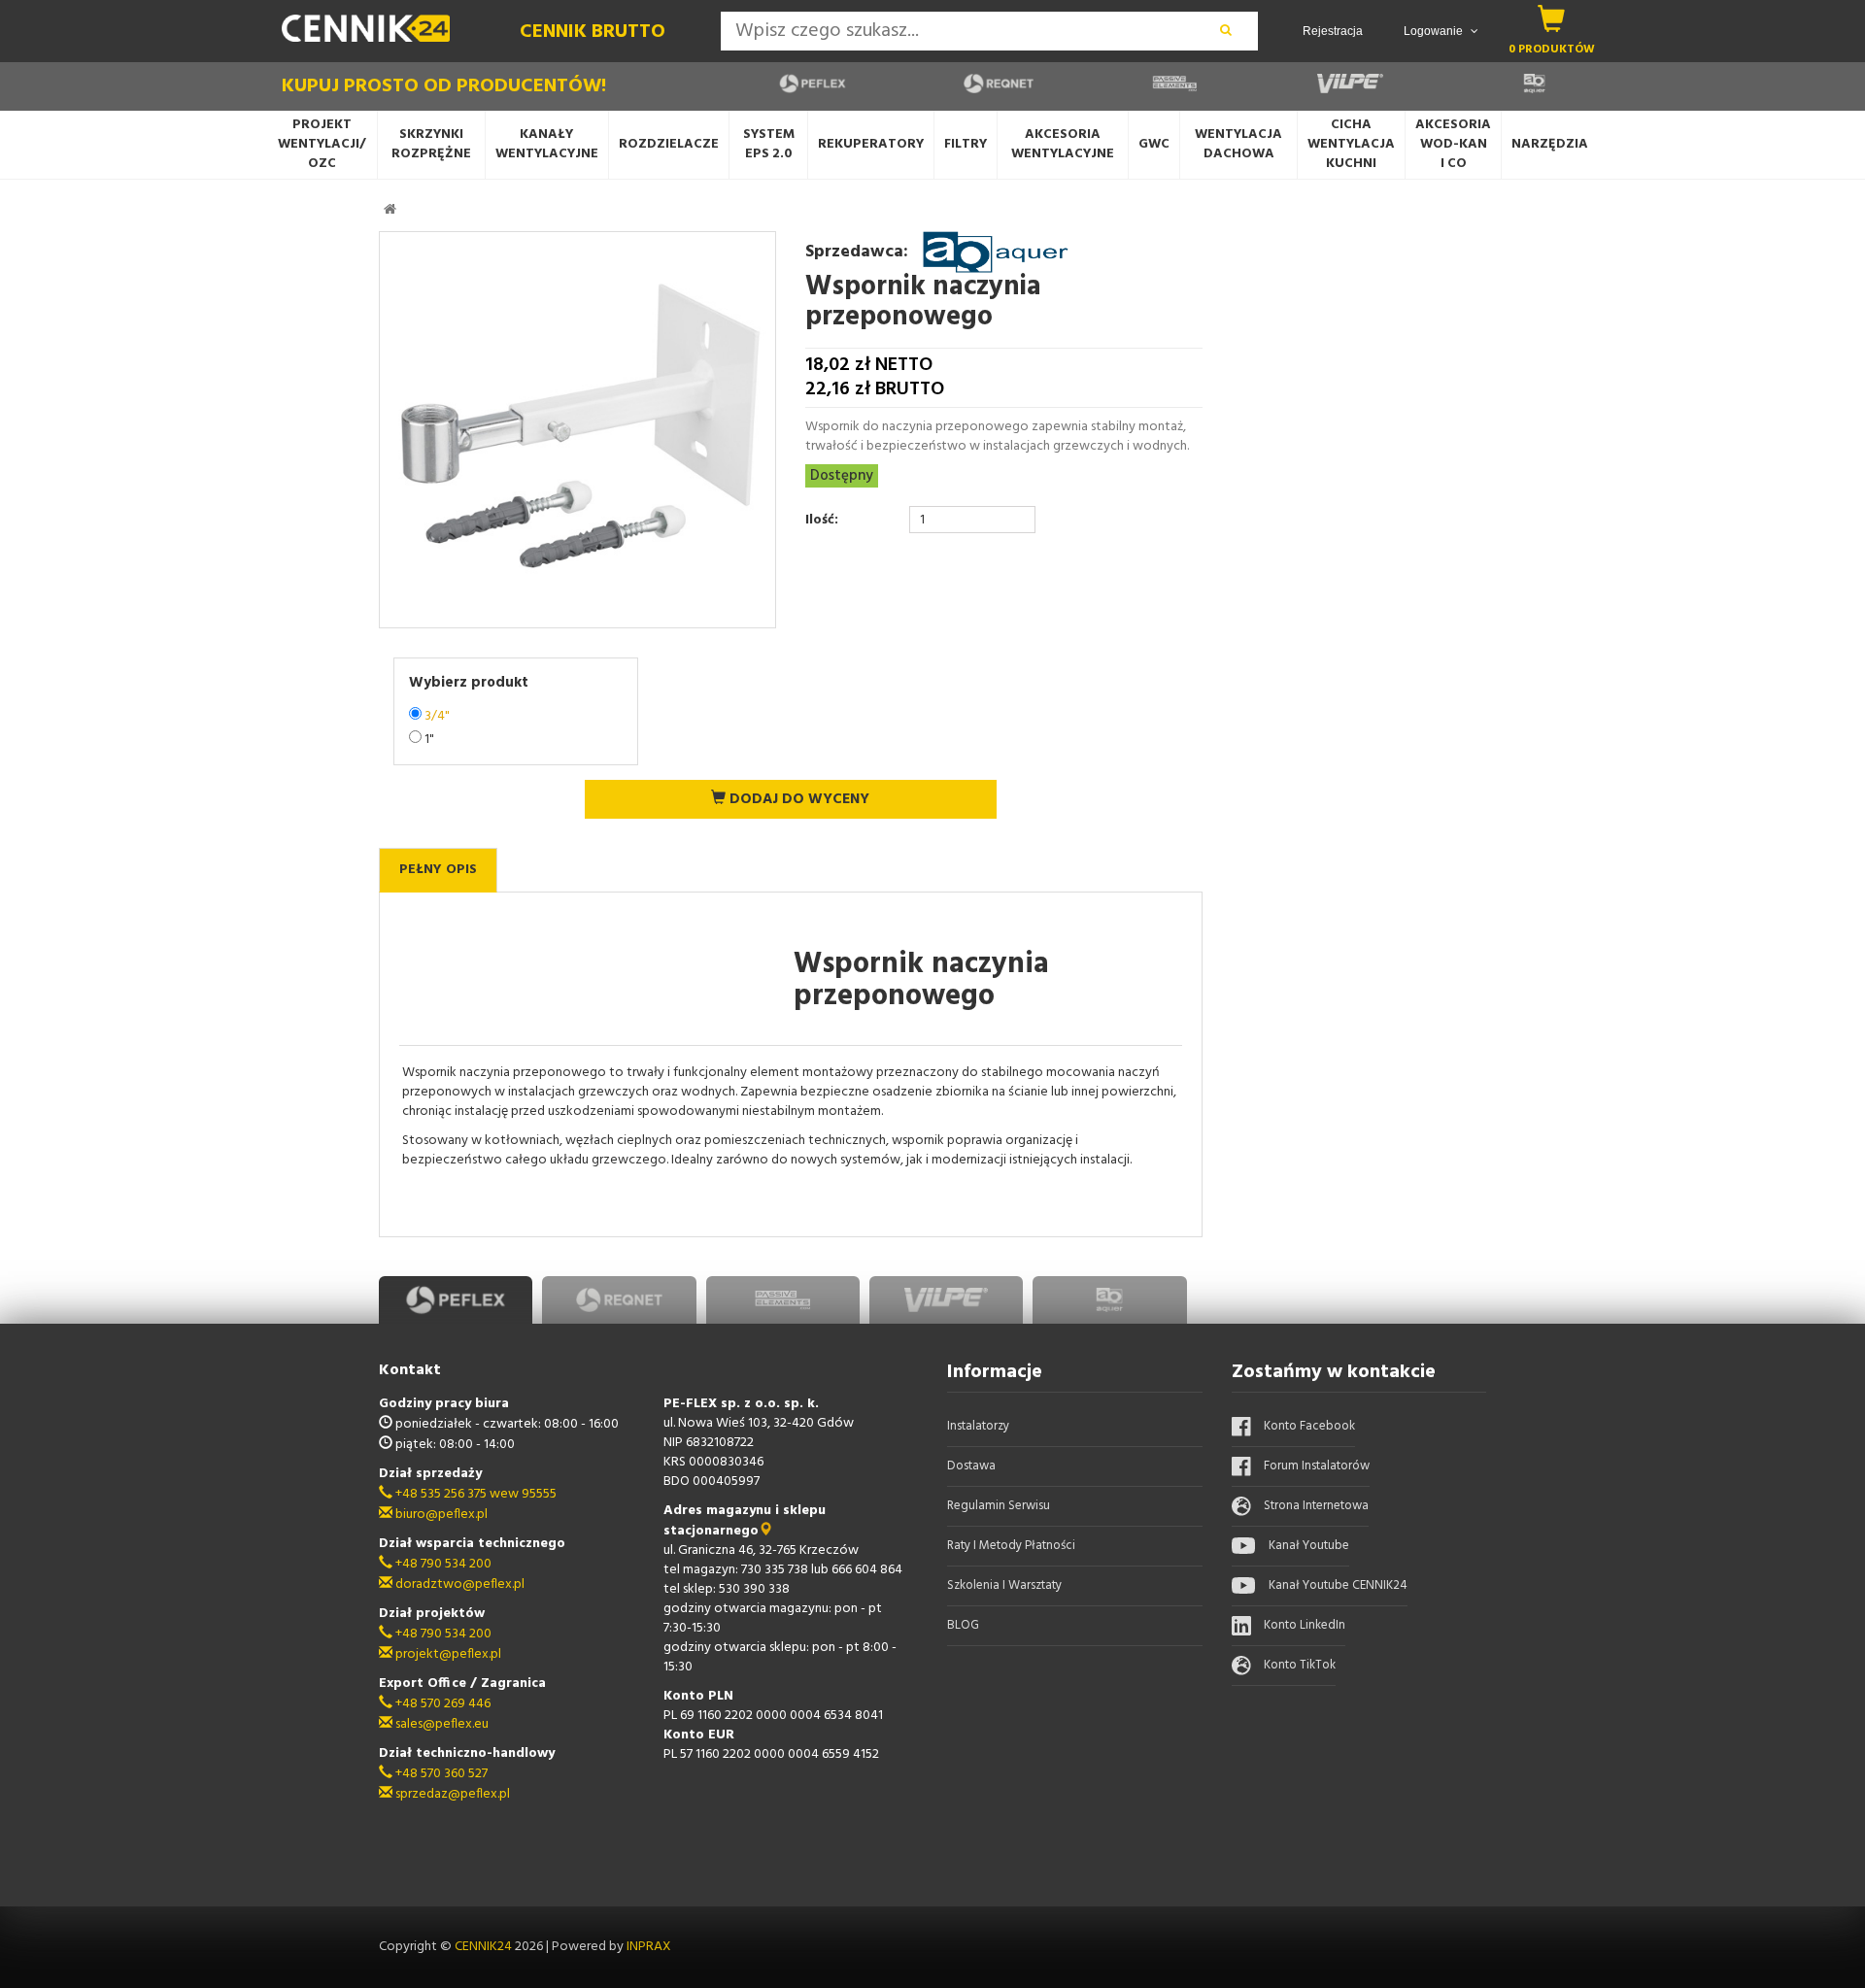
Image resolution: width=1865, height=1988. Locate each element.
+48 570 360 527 (440, 1774)
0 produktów (1552, 49)
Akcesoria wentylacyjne (1063, 144)
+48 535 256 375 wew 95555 (475, 1494)
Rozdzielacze (669, 144)
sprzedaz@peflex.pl (451, 1794)
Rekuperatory (871, 144)
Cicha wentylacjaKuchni (1351, 144)
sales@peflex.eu (441, 1724)
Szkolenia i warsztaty (1004, 1585)
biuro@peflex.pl (440, 1515)
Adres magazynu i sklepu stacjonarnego (745, 1521)
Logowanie (1435, 31)
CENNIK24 (485, 1947)
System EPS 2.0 (769, 144)
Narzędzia (1550, 144)
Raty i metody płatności (1011, 1546)
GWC (1154, 144)
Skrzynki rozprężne (431, 144)
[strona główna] (390, 209)
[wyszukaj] (1226, 31)
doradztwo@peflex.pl (458, 1584)
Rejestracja (1333, 31)
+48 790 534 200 (442, 1564)
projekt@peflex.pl (447, 1654)
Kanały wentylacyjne (547, 144)
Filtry (966, 144)
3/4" (437, 716)
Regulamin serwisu (999, 1506)
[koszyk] (1552, 18)
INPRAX (649, 1947)
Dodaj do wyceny (797, 799)
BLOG (963, 1625)
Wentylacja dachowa (1238, 144)
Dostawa (971, 1466)
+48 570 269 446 (441, 1704)
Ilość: (822, 521)
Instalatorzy (978, 1426)
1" (429, 740)
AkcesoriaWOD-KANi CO (1453, 144)
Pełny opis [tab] (438, 870)
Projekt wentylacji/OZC (322, 144)
